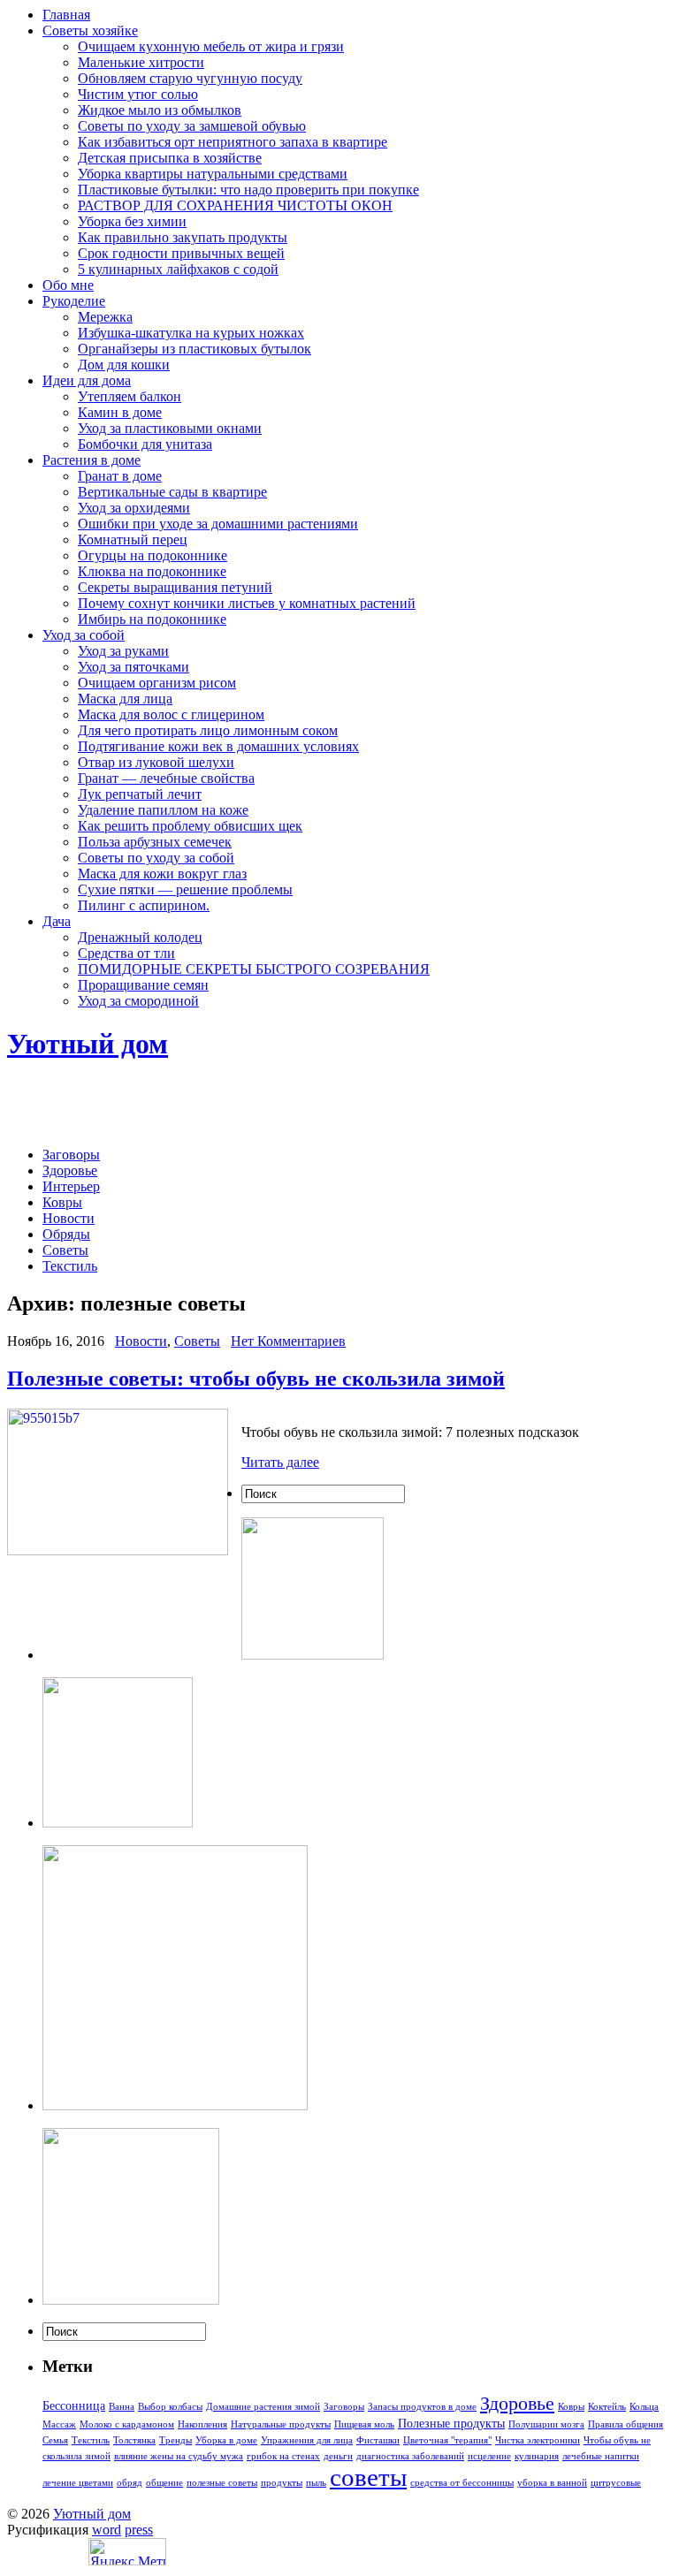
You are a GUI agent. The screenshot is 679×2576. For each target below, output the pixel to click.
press (139, 2530)
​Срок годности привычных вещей (181, 253)
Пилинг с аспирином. (144, 905)
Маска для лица (125, 699)
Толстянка (134, 2440)
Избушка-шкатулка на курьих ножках (191, 333)
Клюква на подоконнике (152, 571)
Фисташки (378, 2440)
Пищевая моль (364, 2424)
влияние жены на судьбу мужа (179, 2456)
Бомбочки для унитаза (145, 444)
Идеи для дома (87, 380)
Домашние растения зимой (263, 2407)
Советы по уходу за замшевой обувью (192, 126)
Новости (69, 1218)
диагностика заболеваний (410, 2456)
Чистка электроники (538, 2440)
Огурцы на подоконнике (153, 555)
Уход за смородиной (138, 1001)
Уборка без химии (132, 221)
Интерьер (71, 1186)
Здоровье (70, 1170)
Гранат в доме (120, 476)
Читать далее (280, 1462)
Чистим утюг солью (138, 94)
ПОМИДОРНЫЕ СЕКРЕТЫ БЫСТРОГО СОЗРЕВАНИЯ (254, 969)
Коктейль (607, 2407)
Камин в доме (120, 412)
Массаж (59, 2424)
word (107, 2530)
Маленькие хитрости (141, 62)
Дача (57, 921)
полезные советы (222, 2483)
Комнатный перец (133, 540)
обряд (130, 2483)
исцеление (489, 2456)
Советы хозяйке (90, 30)
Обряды (66, 1234)
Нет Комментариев (288, 1341)
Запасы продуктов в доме (422, 2407)
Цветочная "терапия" (447, 2440)
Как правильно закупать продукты (183, 237)
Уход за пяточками (134, 667)
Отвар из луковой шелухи (156, 762)
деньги (338, 2456)
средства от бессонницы (462, 2483)
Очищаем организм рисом (157, 683)
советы (368, 2477)
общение (164, 2483)
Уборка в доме (226, 2440)
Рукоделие (74, 301)
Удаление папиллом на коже (163, 810)
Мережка (105, 317)
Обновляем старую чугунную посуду (190, 78)
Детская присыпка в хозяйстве (170, 158)
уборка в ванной (552, 2483)
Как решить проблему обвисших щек (190, 826)
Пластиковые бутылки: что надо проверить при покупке (248, 190)
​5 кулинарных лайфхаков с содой (178, 269)
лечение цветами (78, 2483)
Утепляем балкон (130, 396)
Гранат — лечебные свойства (166, 778)
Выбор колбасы (170, 2407)
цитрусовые (616, 2483)
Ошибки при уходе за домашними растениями (218, 524)
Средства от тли (126, 953)
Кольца (644, 2407)
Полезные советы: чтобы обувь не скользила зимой (256, 1379)
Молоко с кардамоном (127, 2424)
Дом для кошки (124, 365)
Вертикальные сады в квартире (172, 492)
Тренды (175, 2440)
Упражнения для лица (307, 2440)
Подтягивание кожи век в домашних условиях (218, 746)
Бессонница (74, 2405)
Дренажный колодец (140, 937)
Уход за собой (84, 635)
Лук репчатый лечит (140, 794)
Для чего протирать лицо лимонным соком (208, 730)
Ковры (62, 1202)
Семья (55, 2440)
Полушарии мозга (546, 2424)
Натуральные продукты (281, 2424)
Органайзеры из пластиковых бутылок (195, 349)
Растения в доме (92, 460)
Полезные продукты (451, 2423)
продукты (282, 2483)
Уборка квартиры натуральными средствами (213, 174)
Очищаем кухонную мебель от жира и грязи (211, 46)
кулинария (537, 2456)
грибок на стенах (283, 2456)
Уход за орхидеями (134, 508)
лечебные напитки (601, 2456)
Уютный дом (88, 1044)
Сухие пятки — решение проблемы (185, 889)
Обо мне (68, 285)
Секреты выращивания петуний (175, 587)
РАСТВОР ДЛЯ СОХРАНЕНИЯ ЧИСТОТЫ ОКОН (235, 205)
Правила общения (626, 2424)
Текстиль (70, 1266)
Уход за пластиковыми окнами (170, 428)
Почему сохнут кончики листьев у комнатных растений (247, 603)
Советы (65, 1250)
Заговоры (71, 1155)
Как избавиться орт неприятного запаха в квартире (233, 142)
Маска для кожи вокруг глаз (162, 874)
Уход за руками (123, 651)
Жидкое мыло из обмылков (160, 110)
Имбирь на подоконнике (152, 619)
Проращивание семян (143, 985)
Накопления (202, 2424)
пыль (316, 2483)
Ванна (122, 2407)
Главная (66, 15)
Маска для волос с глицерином (171, 714)
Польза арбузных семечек (155, 842)
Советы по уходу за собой (156, 858)
